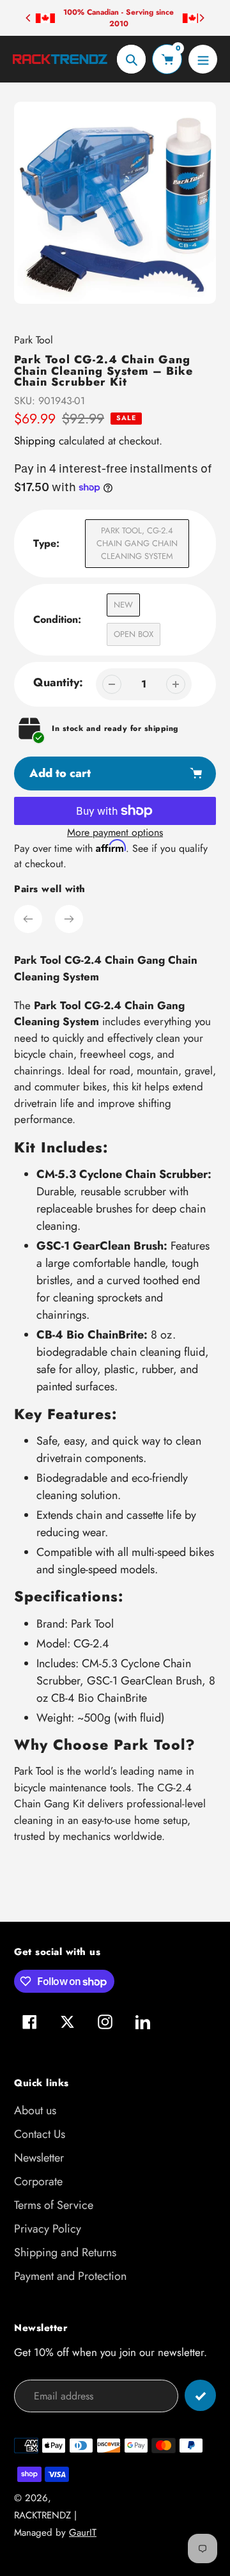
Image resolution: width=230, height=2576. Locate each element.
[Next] (201, 18)
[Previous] (29, 18)
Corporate (38, 2181)
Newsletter (39, 2158)
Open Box (134, 634)
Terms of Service (54, 2205)
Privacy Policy (48, 2229)
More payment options (115, 832)
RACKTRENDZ (42, 2515)
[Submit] (200, 2395)
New (123, 605)
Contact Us (40, 2134)
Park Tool (34, 340)
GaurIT (83, 2533)
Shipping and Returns (65, 2252)
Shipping (35, 441)
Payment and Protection (70, 2276)
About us (35, 2110)
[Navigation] (203, 59)
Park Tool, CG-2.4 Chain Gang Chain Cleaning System (137, 543)
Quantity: (58, 682)
